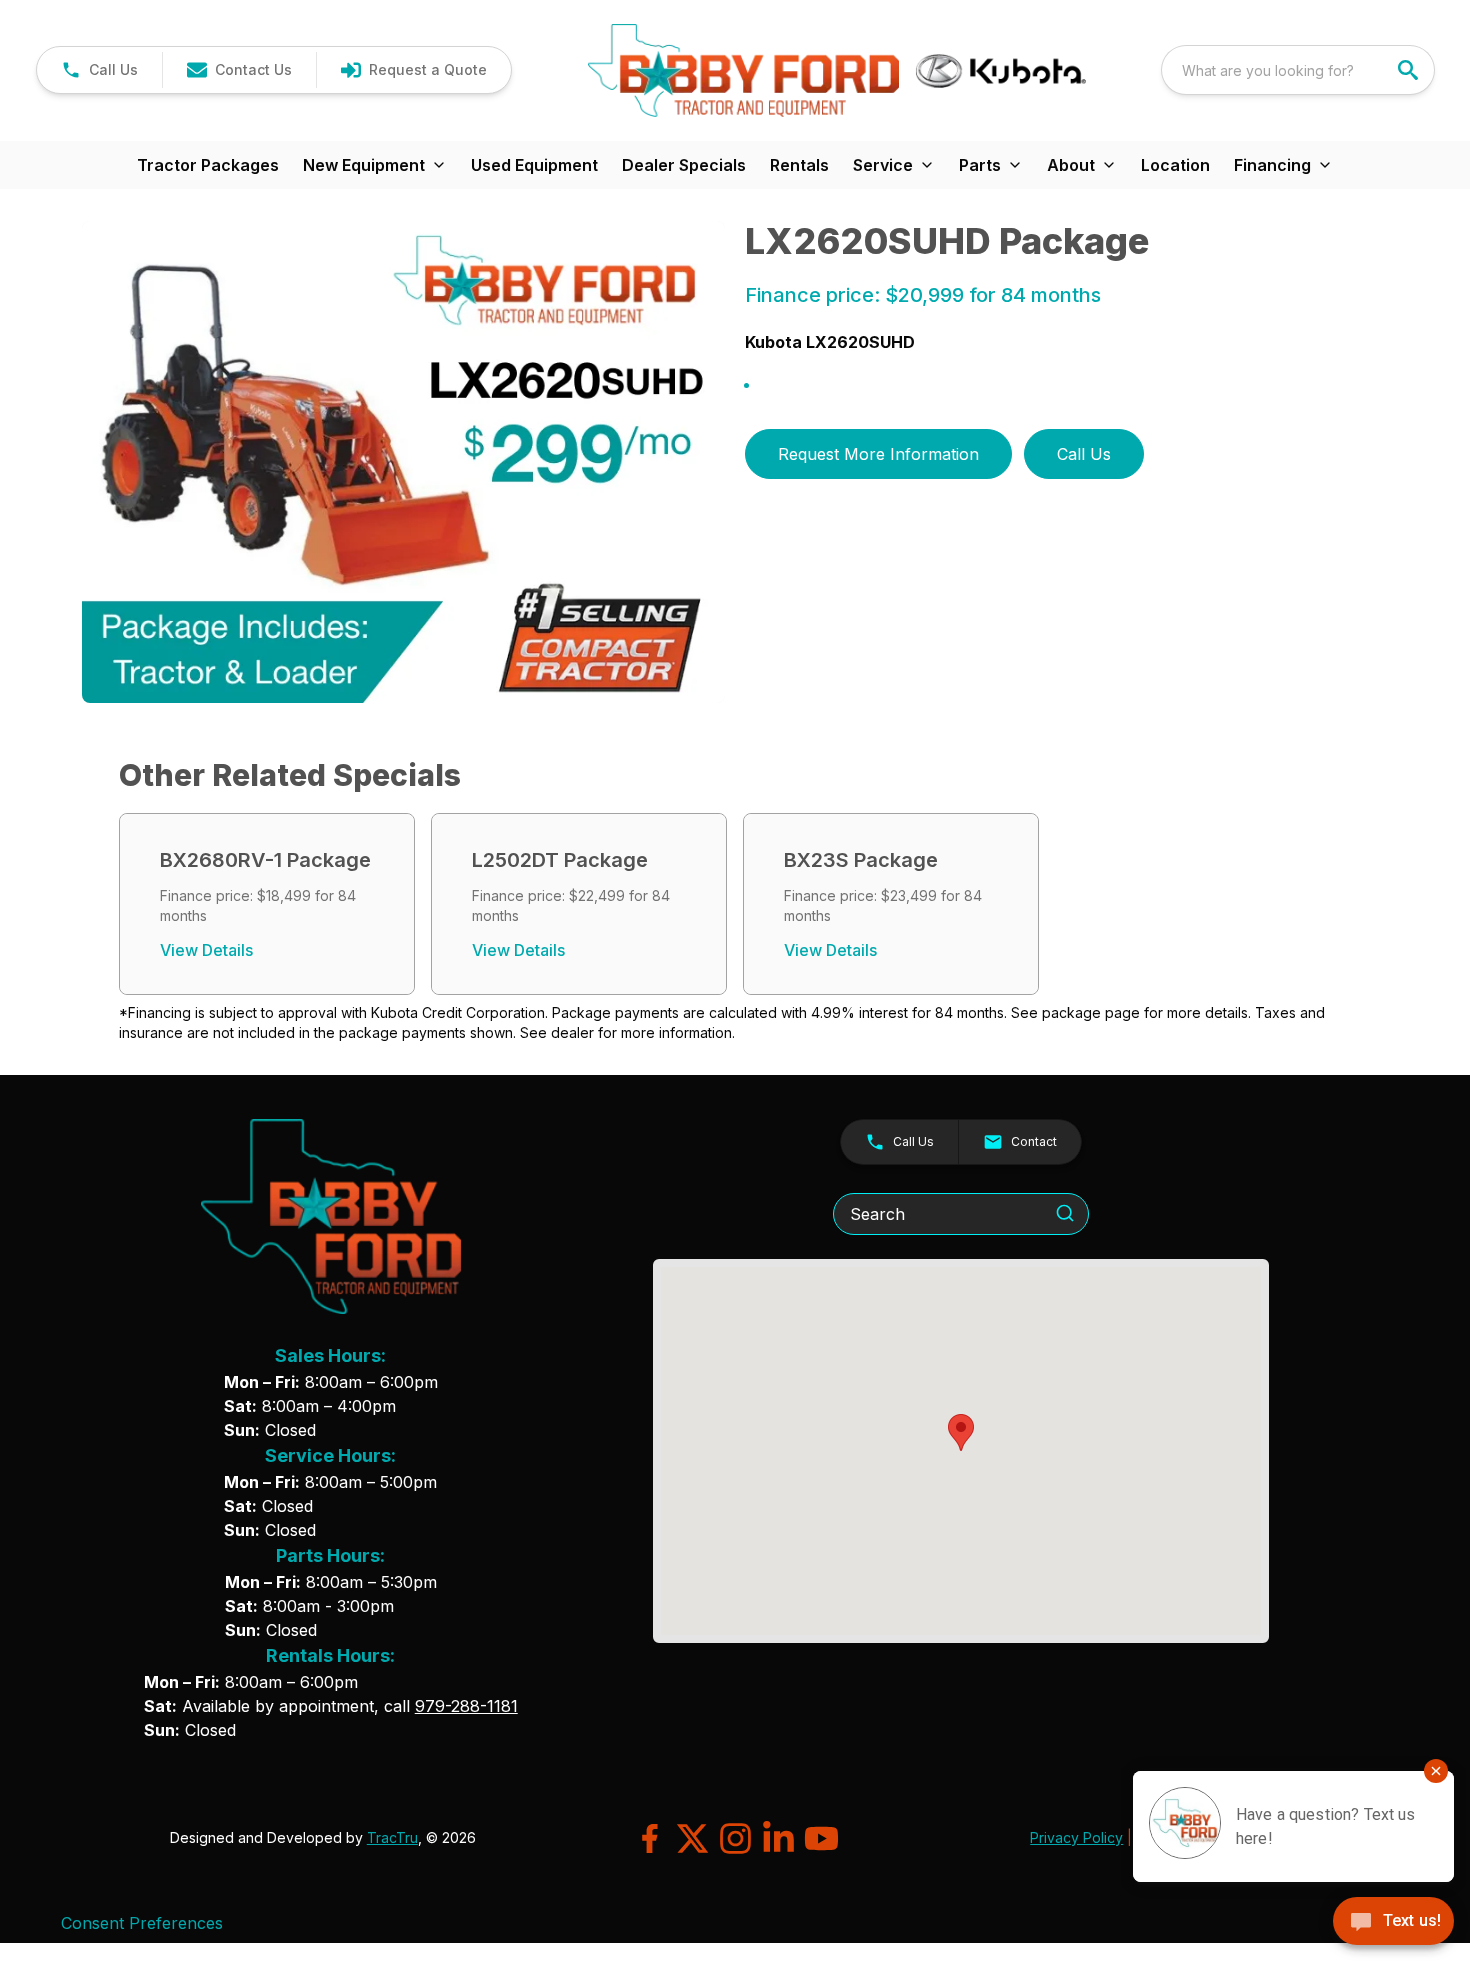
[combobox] (1298, 70)
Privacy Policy (1076, 1837)
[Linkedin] (778, 1838)
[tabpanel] (404, 465)
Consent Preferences (142, 1923)
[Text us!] (1393, 1923)
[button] (99, 70)
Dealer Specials (684, 165)
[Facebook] (649, 1838)
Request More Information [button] (878, 454)
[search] (1410, 70)
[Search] (1065, 1213)
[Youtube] (821, 1838)
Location (1175, 165)
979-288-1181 (466, 1706)
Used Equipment (534, 165)
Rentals (799, 165)
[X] (692, 1838)
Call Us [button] (1084, 454)
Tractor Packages (208, 165)
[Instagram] (735, 1838)
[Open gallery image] (404, 462)
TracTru (392, 1837)
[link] (413, 70)
